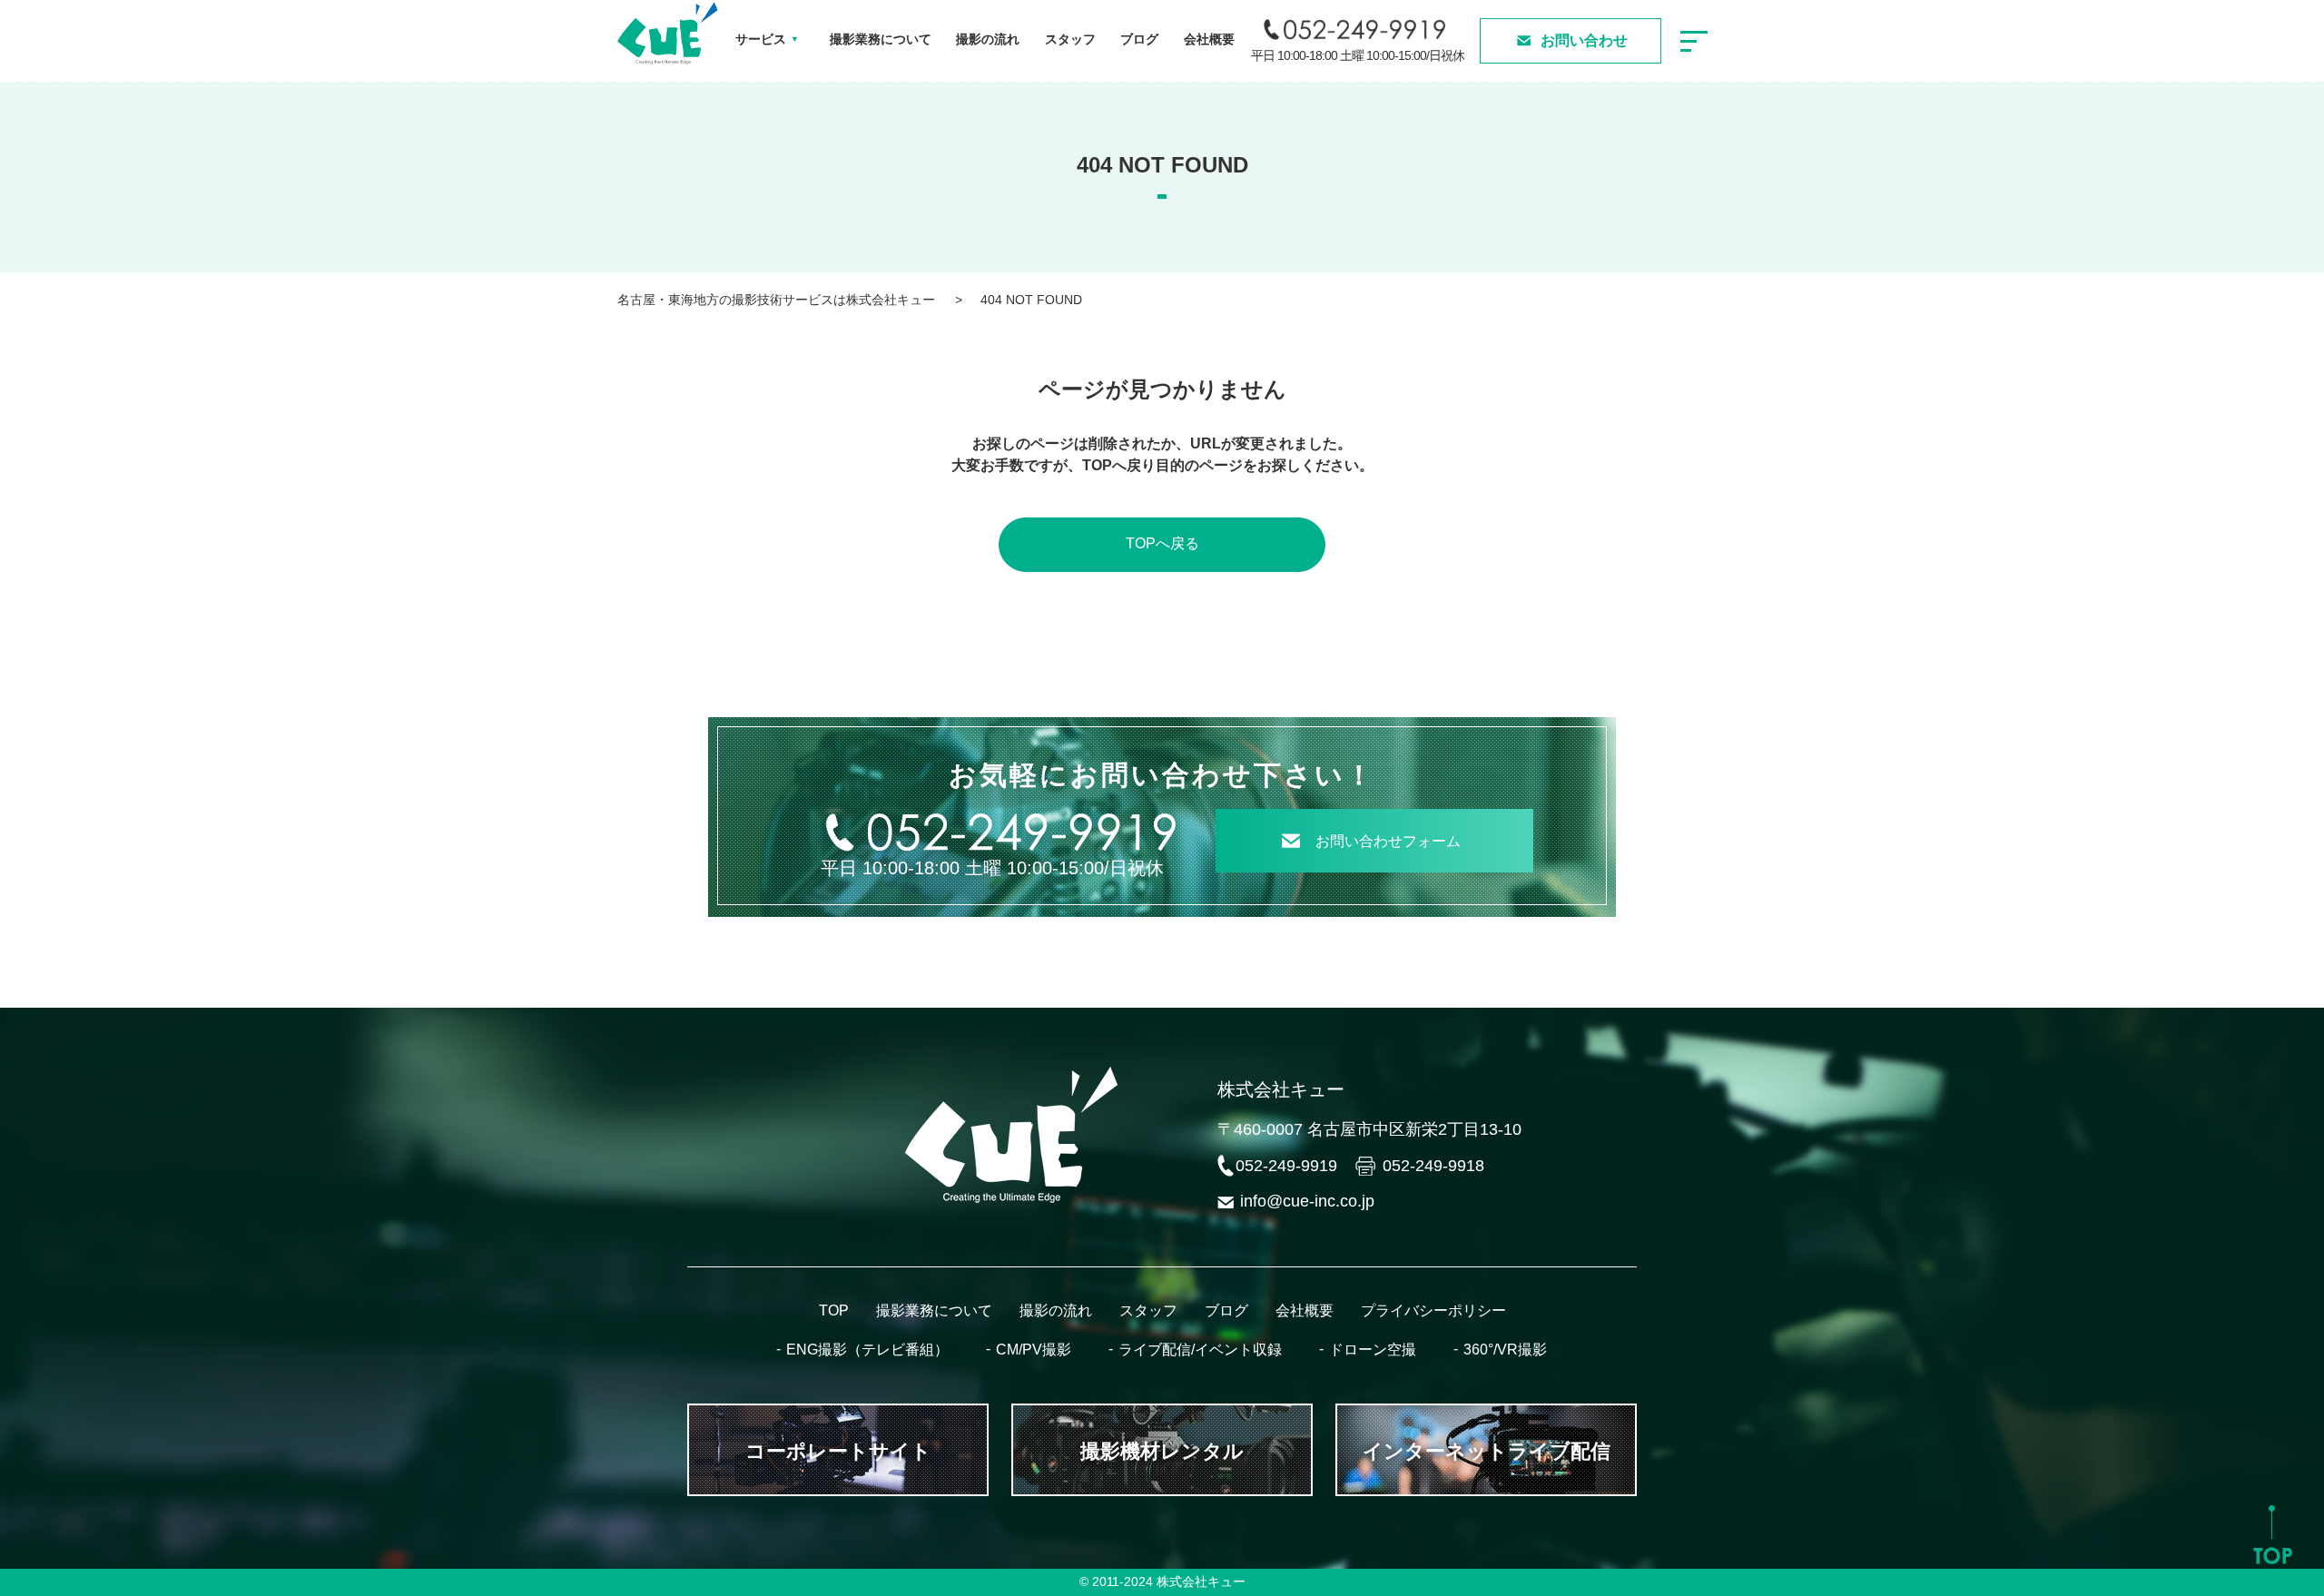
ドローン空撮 (1373, 1350)
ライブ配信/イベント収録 (1200, 1350)
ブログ (1139, 39)
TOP (834, 1310)
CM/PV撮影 (1034, 1350)
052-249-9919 (1286, 1166)
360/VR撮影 (1505, 1350)
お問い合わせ (1584, 40)
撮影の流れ (988, 39)
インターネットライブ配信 (1487, 1451)
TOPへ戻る (1162, 543)
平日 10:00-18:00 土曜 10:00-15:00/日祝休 (1358, 55)
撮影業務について (881, 39)
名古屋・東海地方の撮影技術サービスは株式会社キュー (776, 300)
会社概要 (1209, 39)
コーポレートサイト (838, 1451)
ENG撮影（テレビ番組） (867, 1350)
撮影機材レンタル (1162, 1451)
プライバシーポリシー (1433, 1310)
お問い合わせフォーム (1388, 841)
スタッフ (1070, 39)
